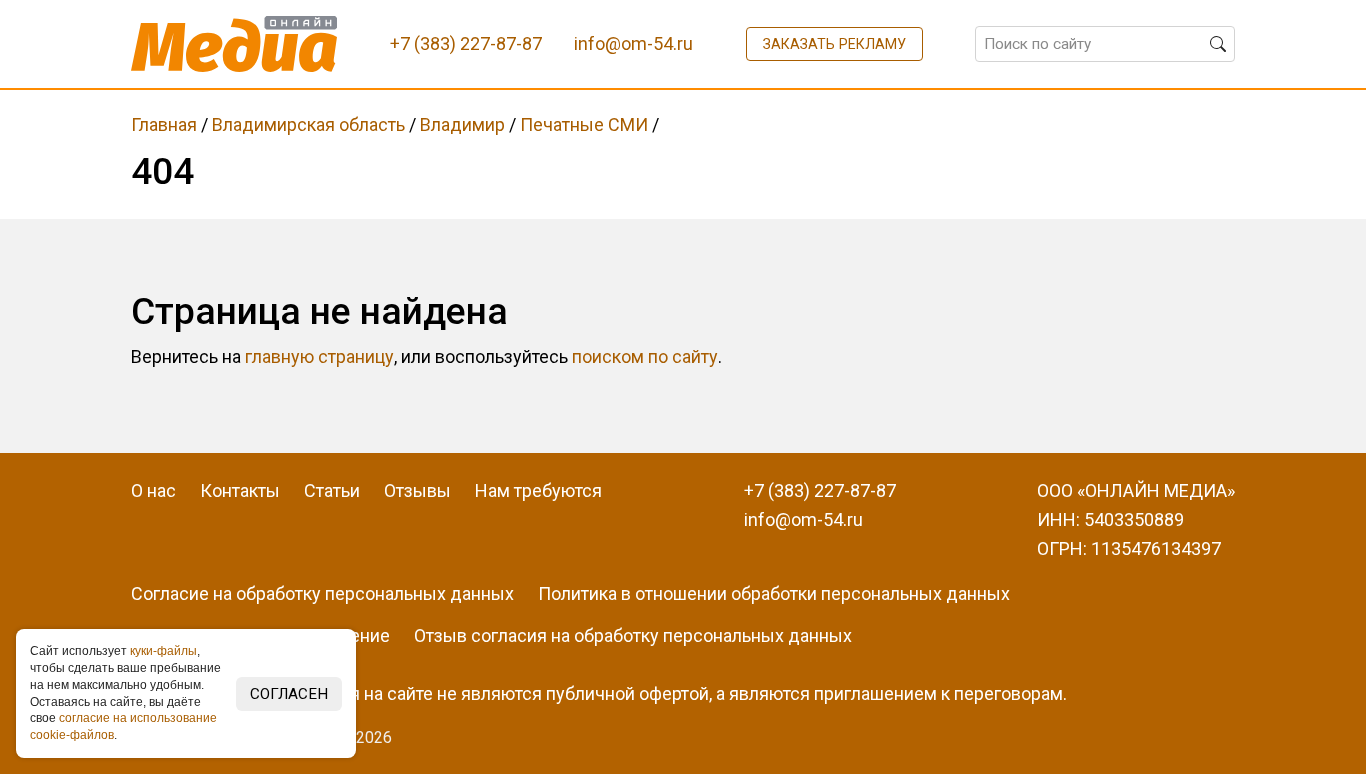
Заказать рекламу (834, 44)
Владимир (462, 124)
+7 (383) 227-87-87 (820, 490)
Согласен (289, 694)
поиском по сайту (645, 356)
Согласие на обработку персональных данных (322, 593)
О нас (153, 490)
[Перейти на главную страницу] (234, 44)
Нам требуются (538, 490)
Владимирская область (308, 124)
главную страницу (319, 356)
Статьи (332, 490)
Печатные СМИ (584, 124)
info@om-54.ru (803, 519)
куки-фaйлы (163, 651)
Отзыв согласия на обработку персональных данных (633, 635)
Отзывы (417, 490)
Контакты (240, 490)
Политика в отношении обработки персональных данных (774, 593)
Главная (164, 124)
